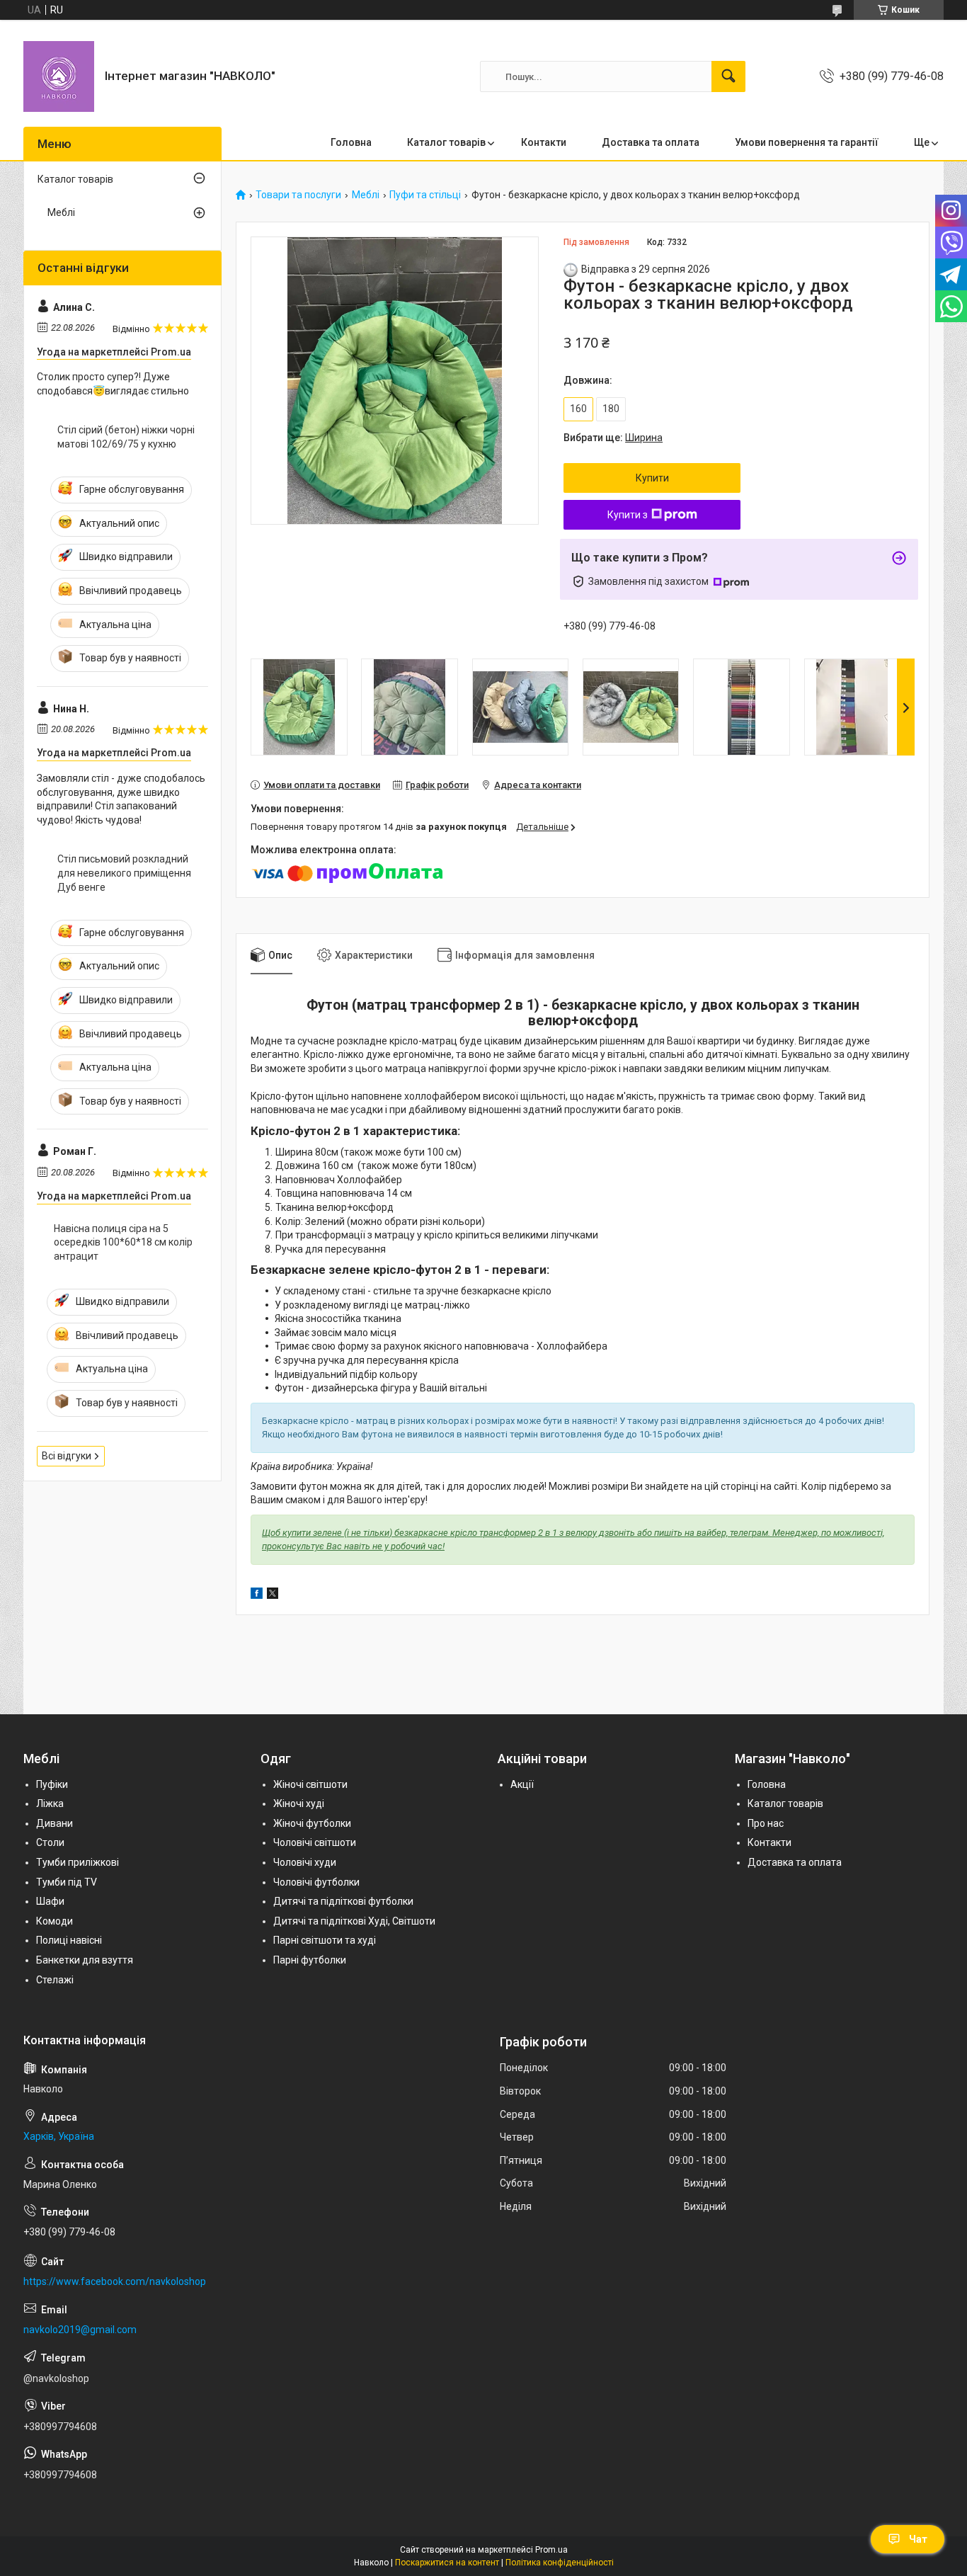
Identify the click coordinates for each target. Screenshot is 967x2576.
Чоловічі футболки (316, 1882)
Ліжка (50, 1803)
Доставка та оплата (651, 142)
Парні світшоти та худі (325, 1940)
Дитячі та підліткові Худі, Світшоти (354, 1921)
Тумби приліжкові (78, 1862)
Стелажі (55, 1980)
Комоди (55, 1921)
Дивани (55, 1823)
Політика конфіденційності (560, 2563)
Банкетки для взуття (85, 1960)
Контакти (544, 142)
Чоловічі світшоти (315, 1842)
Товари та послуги (298, 195)
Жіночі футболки (312, 1823)
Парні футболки (310, 1960)
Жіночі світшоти (310, 1784)
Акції (522, 1784)
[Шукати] (728, 76)
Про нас (766, 1823)
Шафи (50, 1901)
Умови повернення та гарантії (807, 142)
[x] (273, 1595)
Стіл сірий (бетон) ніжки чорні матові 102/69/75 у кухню (126, 437)
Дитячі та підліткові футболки (343, 1901)
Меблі (366, 195)
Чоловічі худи (305, 1862)
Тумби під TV (67, 1882)
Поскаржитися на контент (447, 2563)
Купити (652, 478)
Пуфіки (52, 1784)
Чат (918, 2539)
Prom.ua (551, 2550)
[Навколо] (59, 76)
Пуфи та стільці (425, 195)
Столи (50, 1842)
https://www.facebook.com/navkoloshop (115, 2281)
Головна (351, 142)
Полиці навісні (69, 1940)
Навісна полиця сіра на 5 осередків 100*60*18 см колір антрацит (123, 1242)
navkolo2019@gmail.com (80, 2330)
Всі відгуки (67, 1456)
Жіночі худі (299, 1803)
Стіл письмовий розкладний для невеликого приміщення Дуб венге (124, 873)
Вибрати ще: (613, 438)
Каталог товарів (446, 142)
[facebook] (257, 1595)
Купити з (628, 515)
